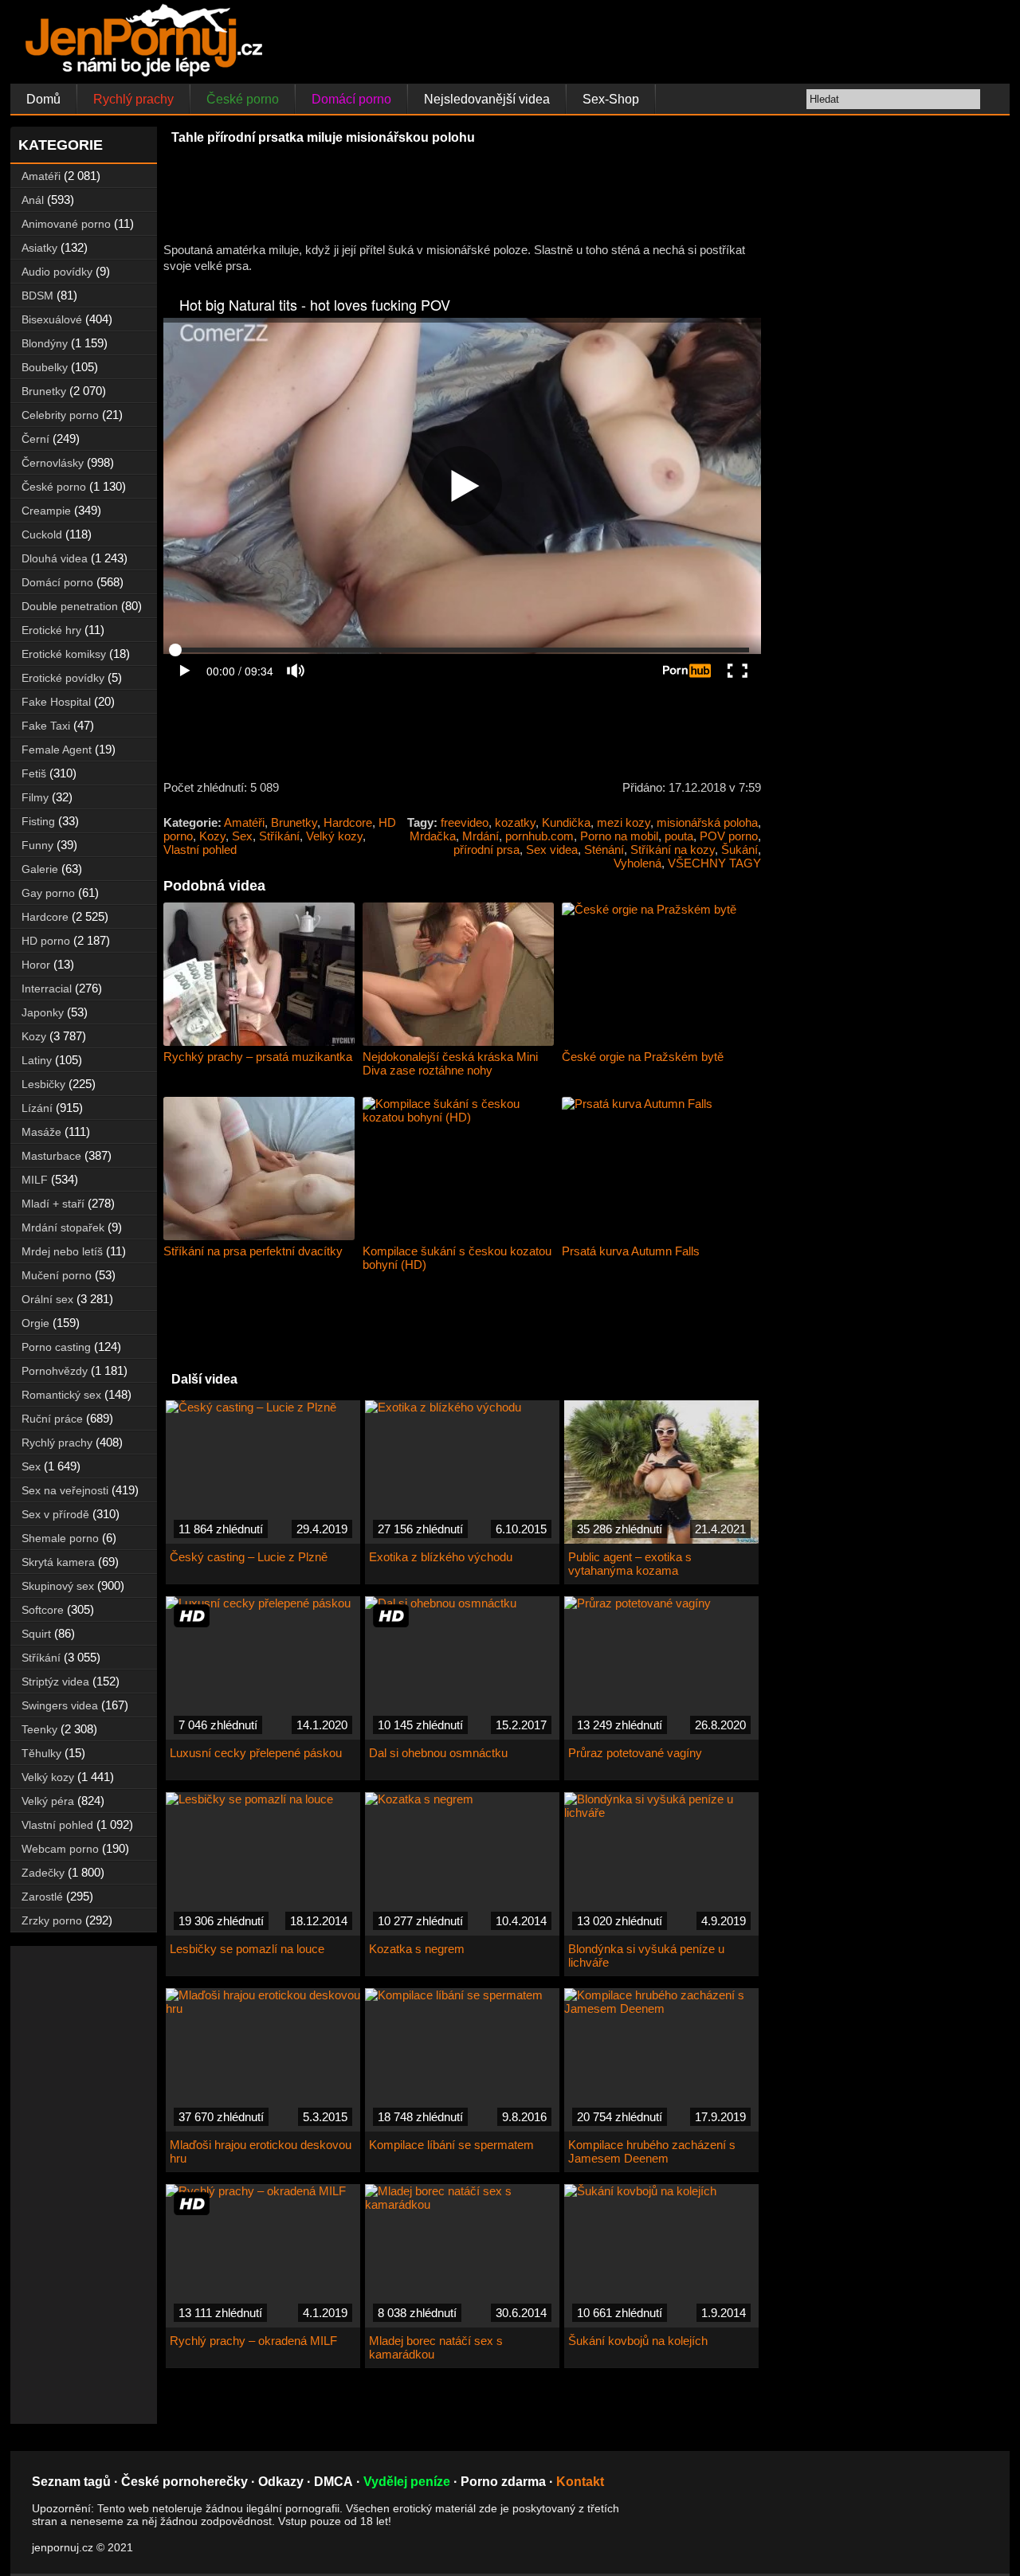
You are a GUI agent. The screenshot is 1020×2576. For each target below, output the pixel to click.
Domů (43, 99)
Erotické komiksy (64, 654)
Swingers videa (60, 1705)
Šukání (739, 850)
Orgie (35, 1323)
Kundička (566, 822)
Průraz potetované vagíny (635, 1753)
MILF (35, 1180)
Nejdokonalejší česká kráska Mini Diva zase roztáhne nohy (450, 1063)
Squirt (36, 1634)
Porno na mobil (619, 836)
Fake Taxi (46, 726)
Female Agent (57, 750)
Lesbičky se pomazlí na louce (247, 1949)
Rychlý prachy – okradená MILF (253, 2341)
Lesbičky (43, 1084)
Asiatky (39, 248)
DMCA (333, 2482)
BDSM (37, 296)
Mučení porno (57, 1275)
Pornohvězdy (55, 1371)
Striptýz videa (55, 1681)
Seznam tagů (71, 2482)
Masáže (41, 1132)
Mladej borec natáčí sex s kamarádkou (436, 2347)
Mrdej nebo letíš (62, 1251)
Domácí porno (351, 99)
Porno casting (56, 1347)
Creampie (46, 511)
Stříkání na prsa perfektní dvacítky (253, 1251)
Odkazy (281, 2482)
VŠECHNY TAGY (714, 863)
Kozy (212, 836)
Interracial (47, 989)
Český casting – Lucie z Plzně (249, 1557)
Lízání (37, 1108)
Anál (33, 200)
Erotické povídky (63, 678)
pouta (679, 836)
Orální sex (47, 1299)
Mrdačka (433, 836)
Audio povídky (57, 272)
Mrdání (481, 836)
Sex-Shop (611, 99)
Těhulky (41, 1753)
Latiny (37, 1060)
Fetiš (34, 773)
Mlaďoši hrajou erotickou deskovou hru (261, 2151)
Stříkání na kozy (673, 850)
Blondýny (45, 343)
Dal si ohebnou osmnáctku (438, 1753)
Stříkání (279, 836)
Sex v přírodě (55, 1514)
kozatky (515, 822)
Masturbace (51, 1156)
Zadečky (43, 1873)
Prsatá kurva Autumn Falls (631, 1251)
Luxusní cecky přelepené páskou (256, 1753)
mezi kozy (624, 822)
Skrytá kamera (58, 1562)
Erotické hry (51, 630)
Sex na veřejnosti (65, 1490)
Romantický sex (61, 1395)
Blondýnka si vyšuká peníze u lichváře (646, 1955)
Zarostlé (42, 1897)
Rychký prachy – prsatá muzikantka (258, 1057)
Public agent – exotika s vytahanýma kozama (630, 1564)
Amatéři (244, 822)
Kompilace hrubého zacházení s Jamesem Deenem (652, 2151)
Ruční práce (52, 1419)
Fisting (38, 821)
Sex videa (552, 850)
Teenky (39, 1729)
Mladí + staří (53, 1204)
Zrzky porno (52, 1920)
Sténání (604, 850)
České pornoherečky (184, 2482)
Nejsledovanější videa (487, 99)
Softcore (43, 1610)
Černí (35, 439)
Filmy (35, 797)
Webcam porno (60, 1849)
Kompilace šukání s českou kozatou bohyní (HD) (457, 1258)
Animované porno (66, 224)
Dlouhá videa (55, 558)
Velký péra (48, 1801)
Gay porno (48, 893)
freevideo (465, 822)
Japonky (43, 1012)
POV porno (729, 836)
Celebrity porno (60, 415)
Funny (37, 845)
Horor (36, 965)
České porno (243, 99)
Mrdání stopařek (63, 1227)
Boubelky (45, 367)
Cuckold (42, 534)
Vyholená (637, 863)
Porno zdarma (503, 2482)
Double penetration (70, 606)
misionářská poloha (707, 822)
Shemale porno (60, 1538)
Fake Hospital (56, 702)
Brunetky (294, 822)
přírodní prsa (486, 850)
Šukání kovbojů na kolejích (638, 2341)
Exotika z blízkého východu (441, 1557)
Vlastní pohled (200, 850)
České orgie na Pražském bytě (643, 1057)
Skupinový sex (58, 1586)
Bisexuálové (52, 319)
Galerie (40, 869)
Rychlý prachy (133, 99)
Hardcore (348, 822)
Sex (242, 836)
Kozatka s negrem (417, 1949)
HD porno (46, 941)
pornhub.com (539, 836)
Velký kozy (334, 836)
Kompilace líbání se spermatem (451, 2145)
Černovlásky (53, 463)
